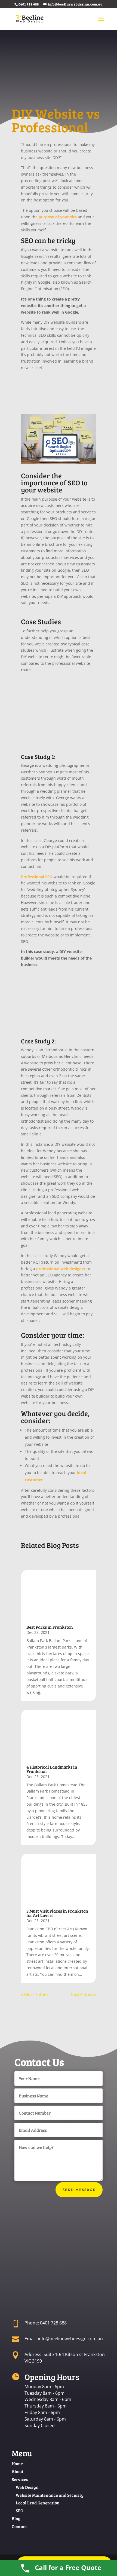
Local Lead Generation (38, 2503)
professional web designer (61, 1269)
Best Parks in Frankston (50, 1627)
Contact (19, 2526)
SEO (20, 2511)
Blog (16, 2518)
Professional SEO (37, 877)
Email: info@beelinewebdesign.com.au (64, 2339)
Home (17, 2463)
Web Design (27, 2487)
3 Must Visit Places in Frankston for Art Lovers (57, 1913)
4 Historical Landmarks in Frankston (52, 1769)
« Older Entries (35, 1994)
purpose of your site (58, 217)
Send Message (79, 2190)
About (18, 2471)
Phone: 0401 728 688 (46, 2323)
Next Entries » (83, 1994)
